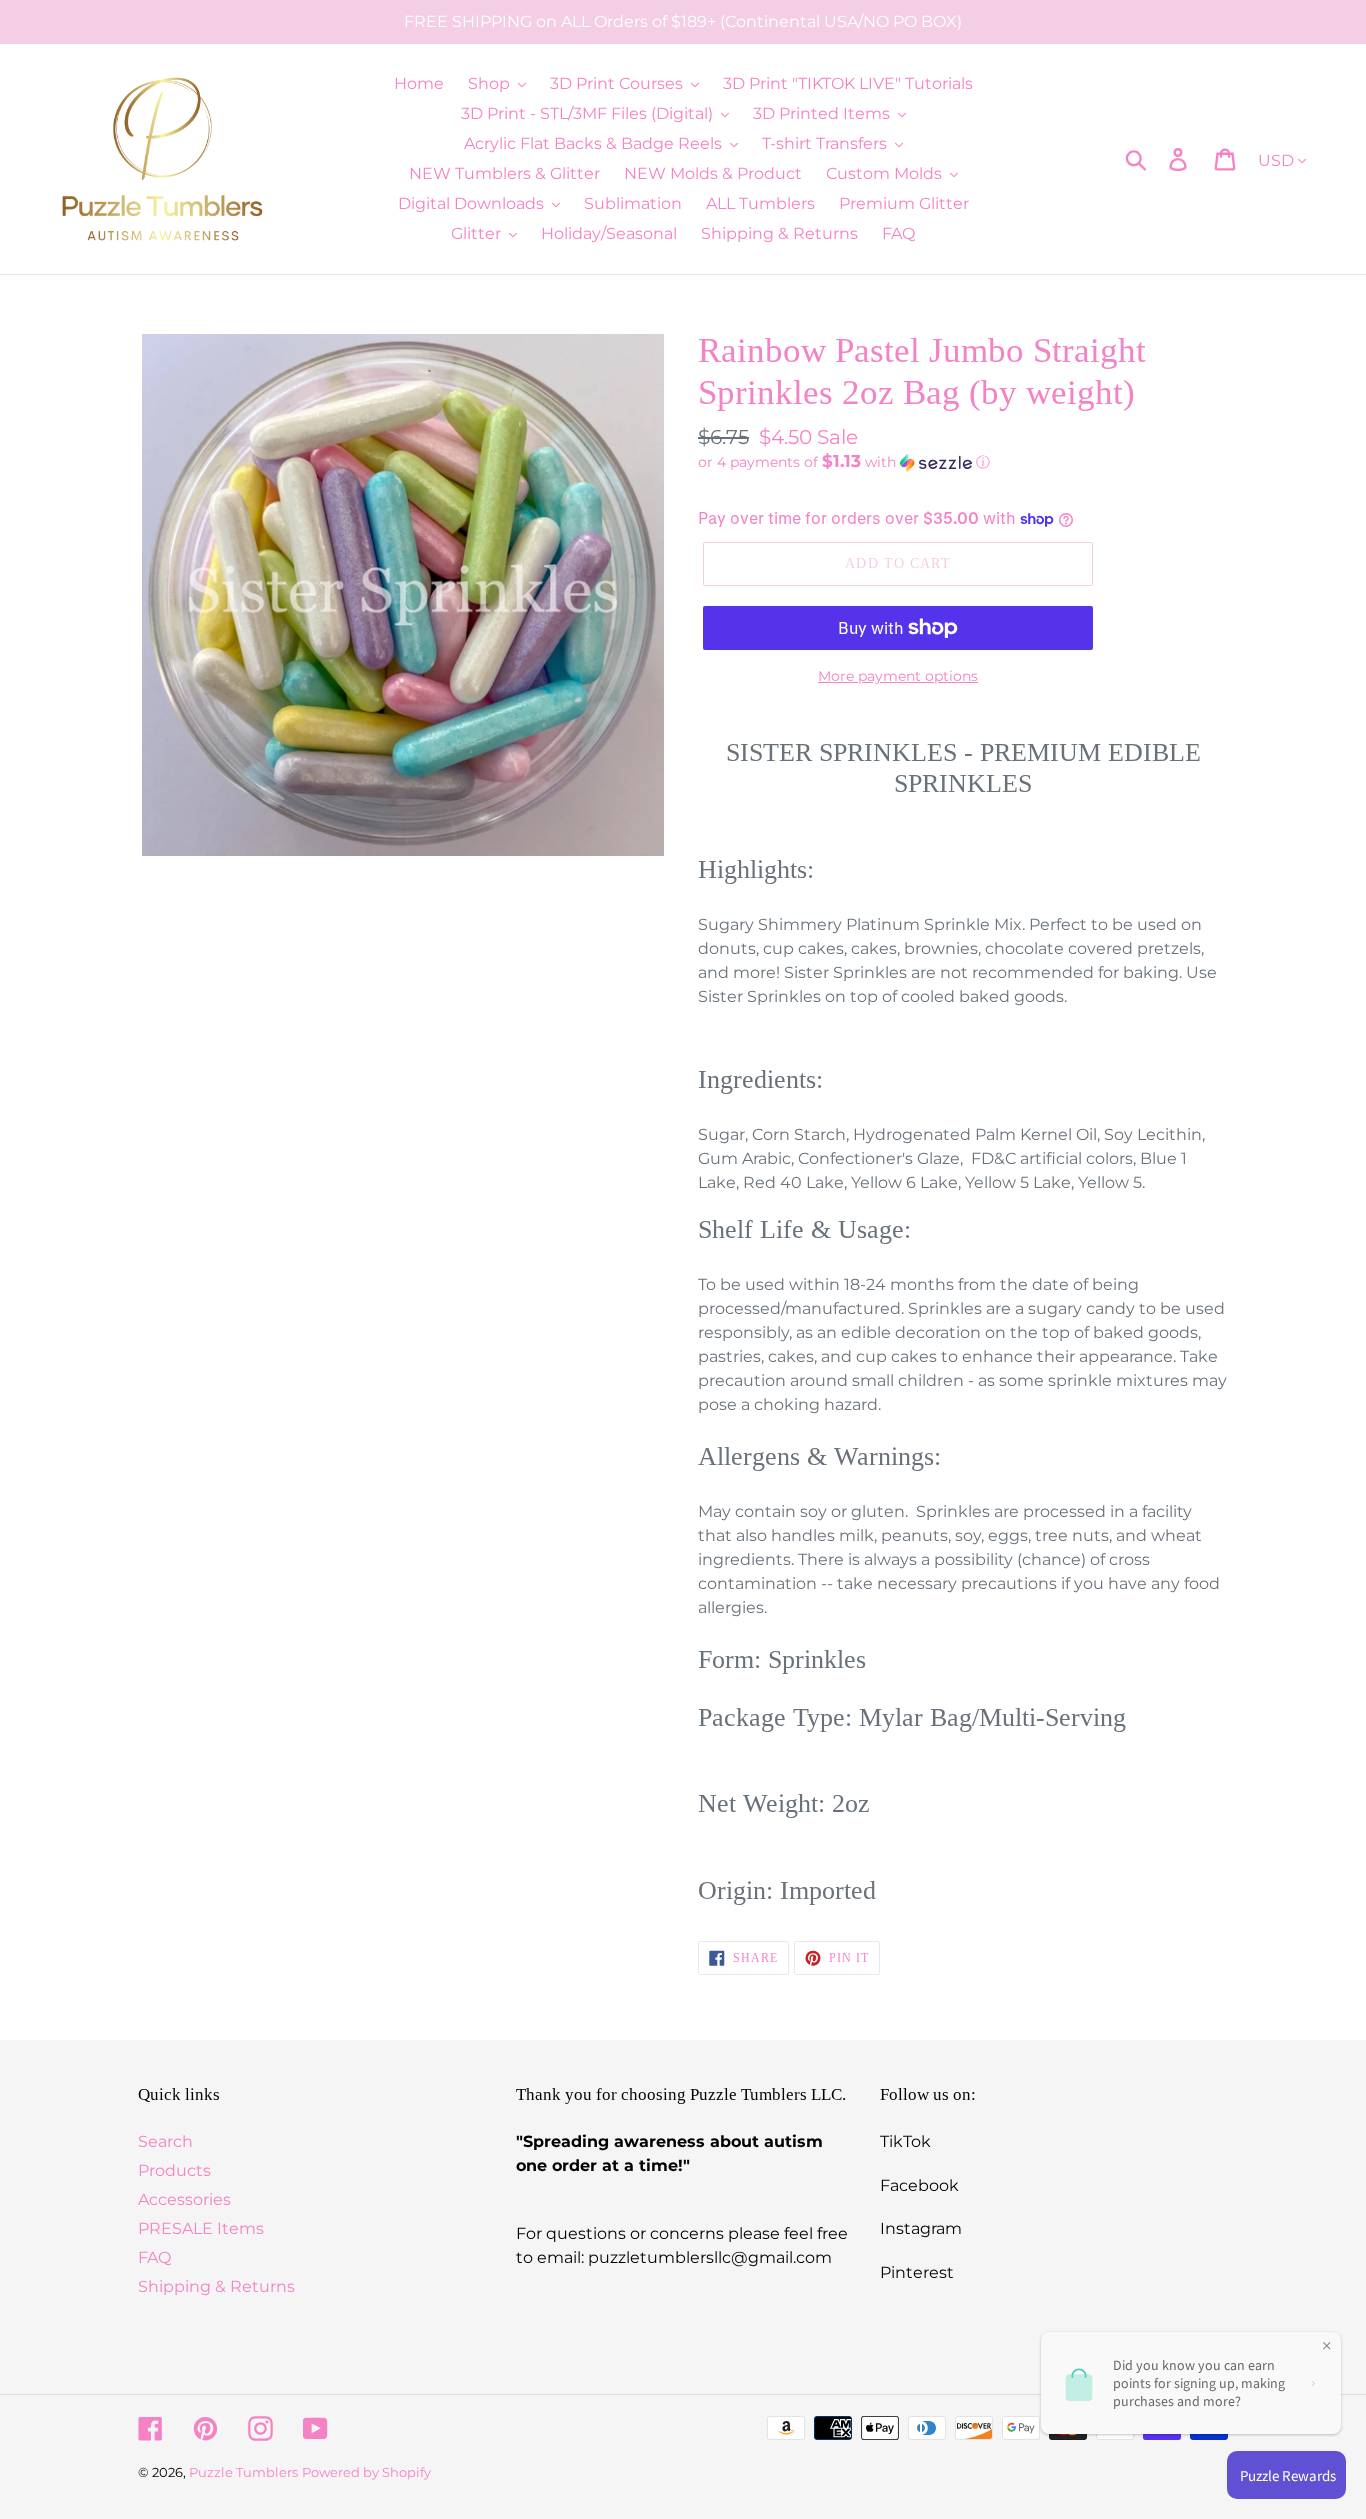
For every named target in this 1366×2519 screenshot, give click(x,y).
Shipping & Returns (216, 2286)
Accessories (184, 2199)
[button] (963, 462)
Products (174, 2170)
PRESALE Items (201, 2228)
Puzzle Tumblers (243, 2472)
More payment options (898, 676)
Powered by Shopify (366, 2472)
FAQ (154, 2257)
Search (165, 2141)
